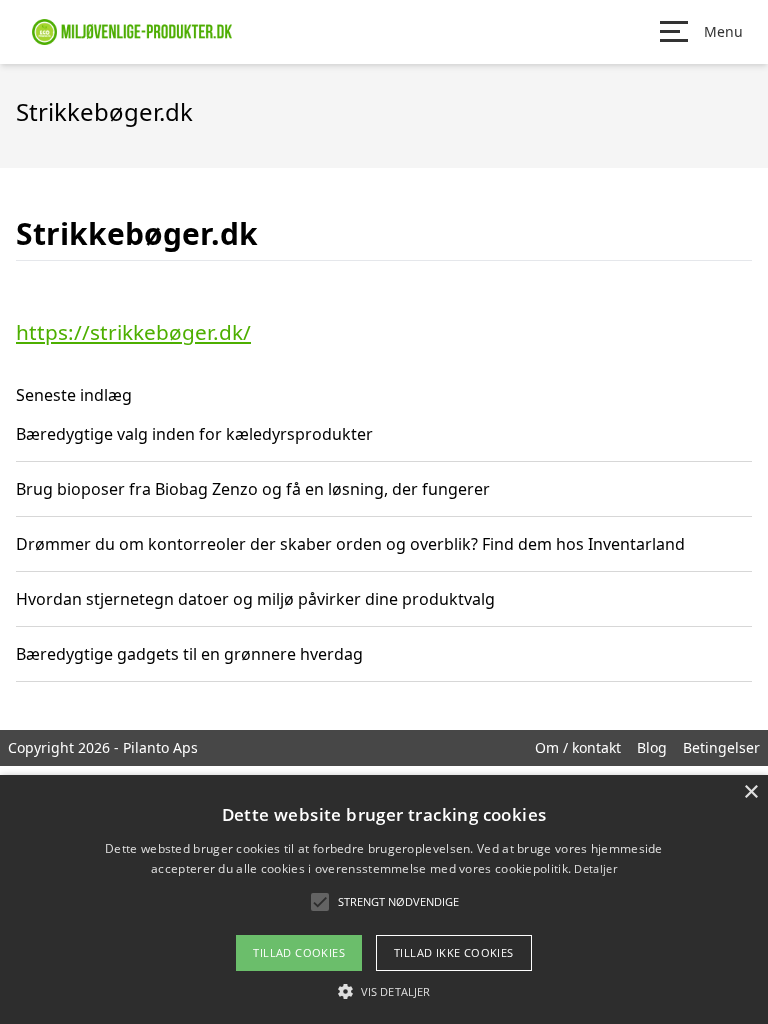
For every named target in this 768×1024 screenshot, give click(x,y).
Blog (652, 747)
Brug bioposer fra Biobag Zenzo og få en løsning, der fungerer (253, 489)
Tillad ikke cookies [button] (454, 952)
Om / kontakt (578, 747)
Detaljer (595, 868)
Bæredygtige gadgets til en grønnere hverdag (189, 654)
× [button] (750, 792)
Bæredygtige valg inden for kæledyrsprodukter (194, 434)
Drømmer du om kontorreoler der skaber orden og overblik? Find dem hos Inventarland (350, 544)
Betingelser (721, 747)
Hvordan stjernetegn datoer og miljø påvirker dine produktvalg (255, 599)
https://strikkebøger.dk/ (133, 332)
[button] (384, 991)
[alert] (384, 899)
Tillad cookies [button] (299, 952)
